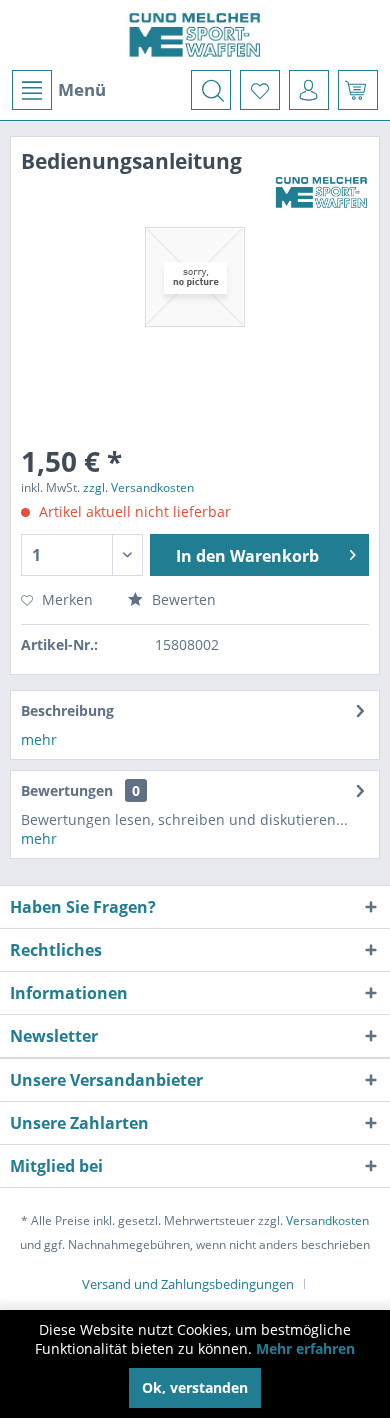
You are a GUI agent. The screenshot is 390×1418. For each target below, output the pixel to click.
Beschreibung (67, 710)
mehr (39, 739)
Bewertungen (67, 790)
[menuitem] (58, 90)
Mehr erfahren (305, 1348)
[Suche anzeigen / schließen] (211, 90)
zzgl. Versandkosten (138, 487)
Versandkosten (327, 1220)
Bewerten (182, 599)
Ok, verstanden (195, 1387)
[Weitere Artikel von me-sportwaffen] (321, 192)
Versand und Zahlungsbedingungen (188, 1284)
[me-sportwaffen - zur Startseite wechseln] (195, 35)
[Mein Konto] (309, 90)
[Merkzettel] (260, 90)
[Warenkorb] (358, 90)
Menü (82, 89)
